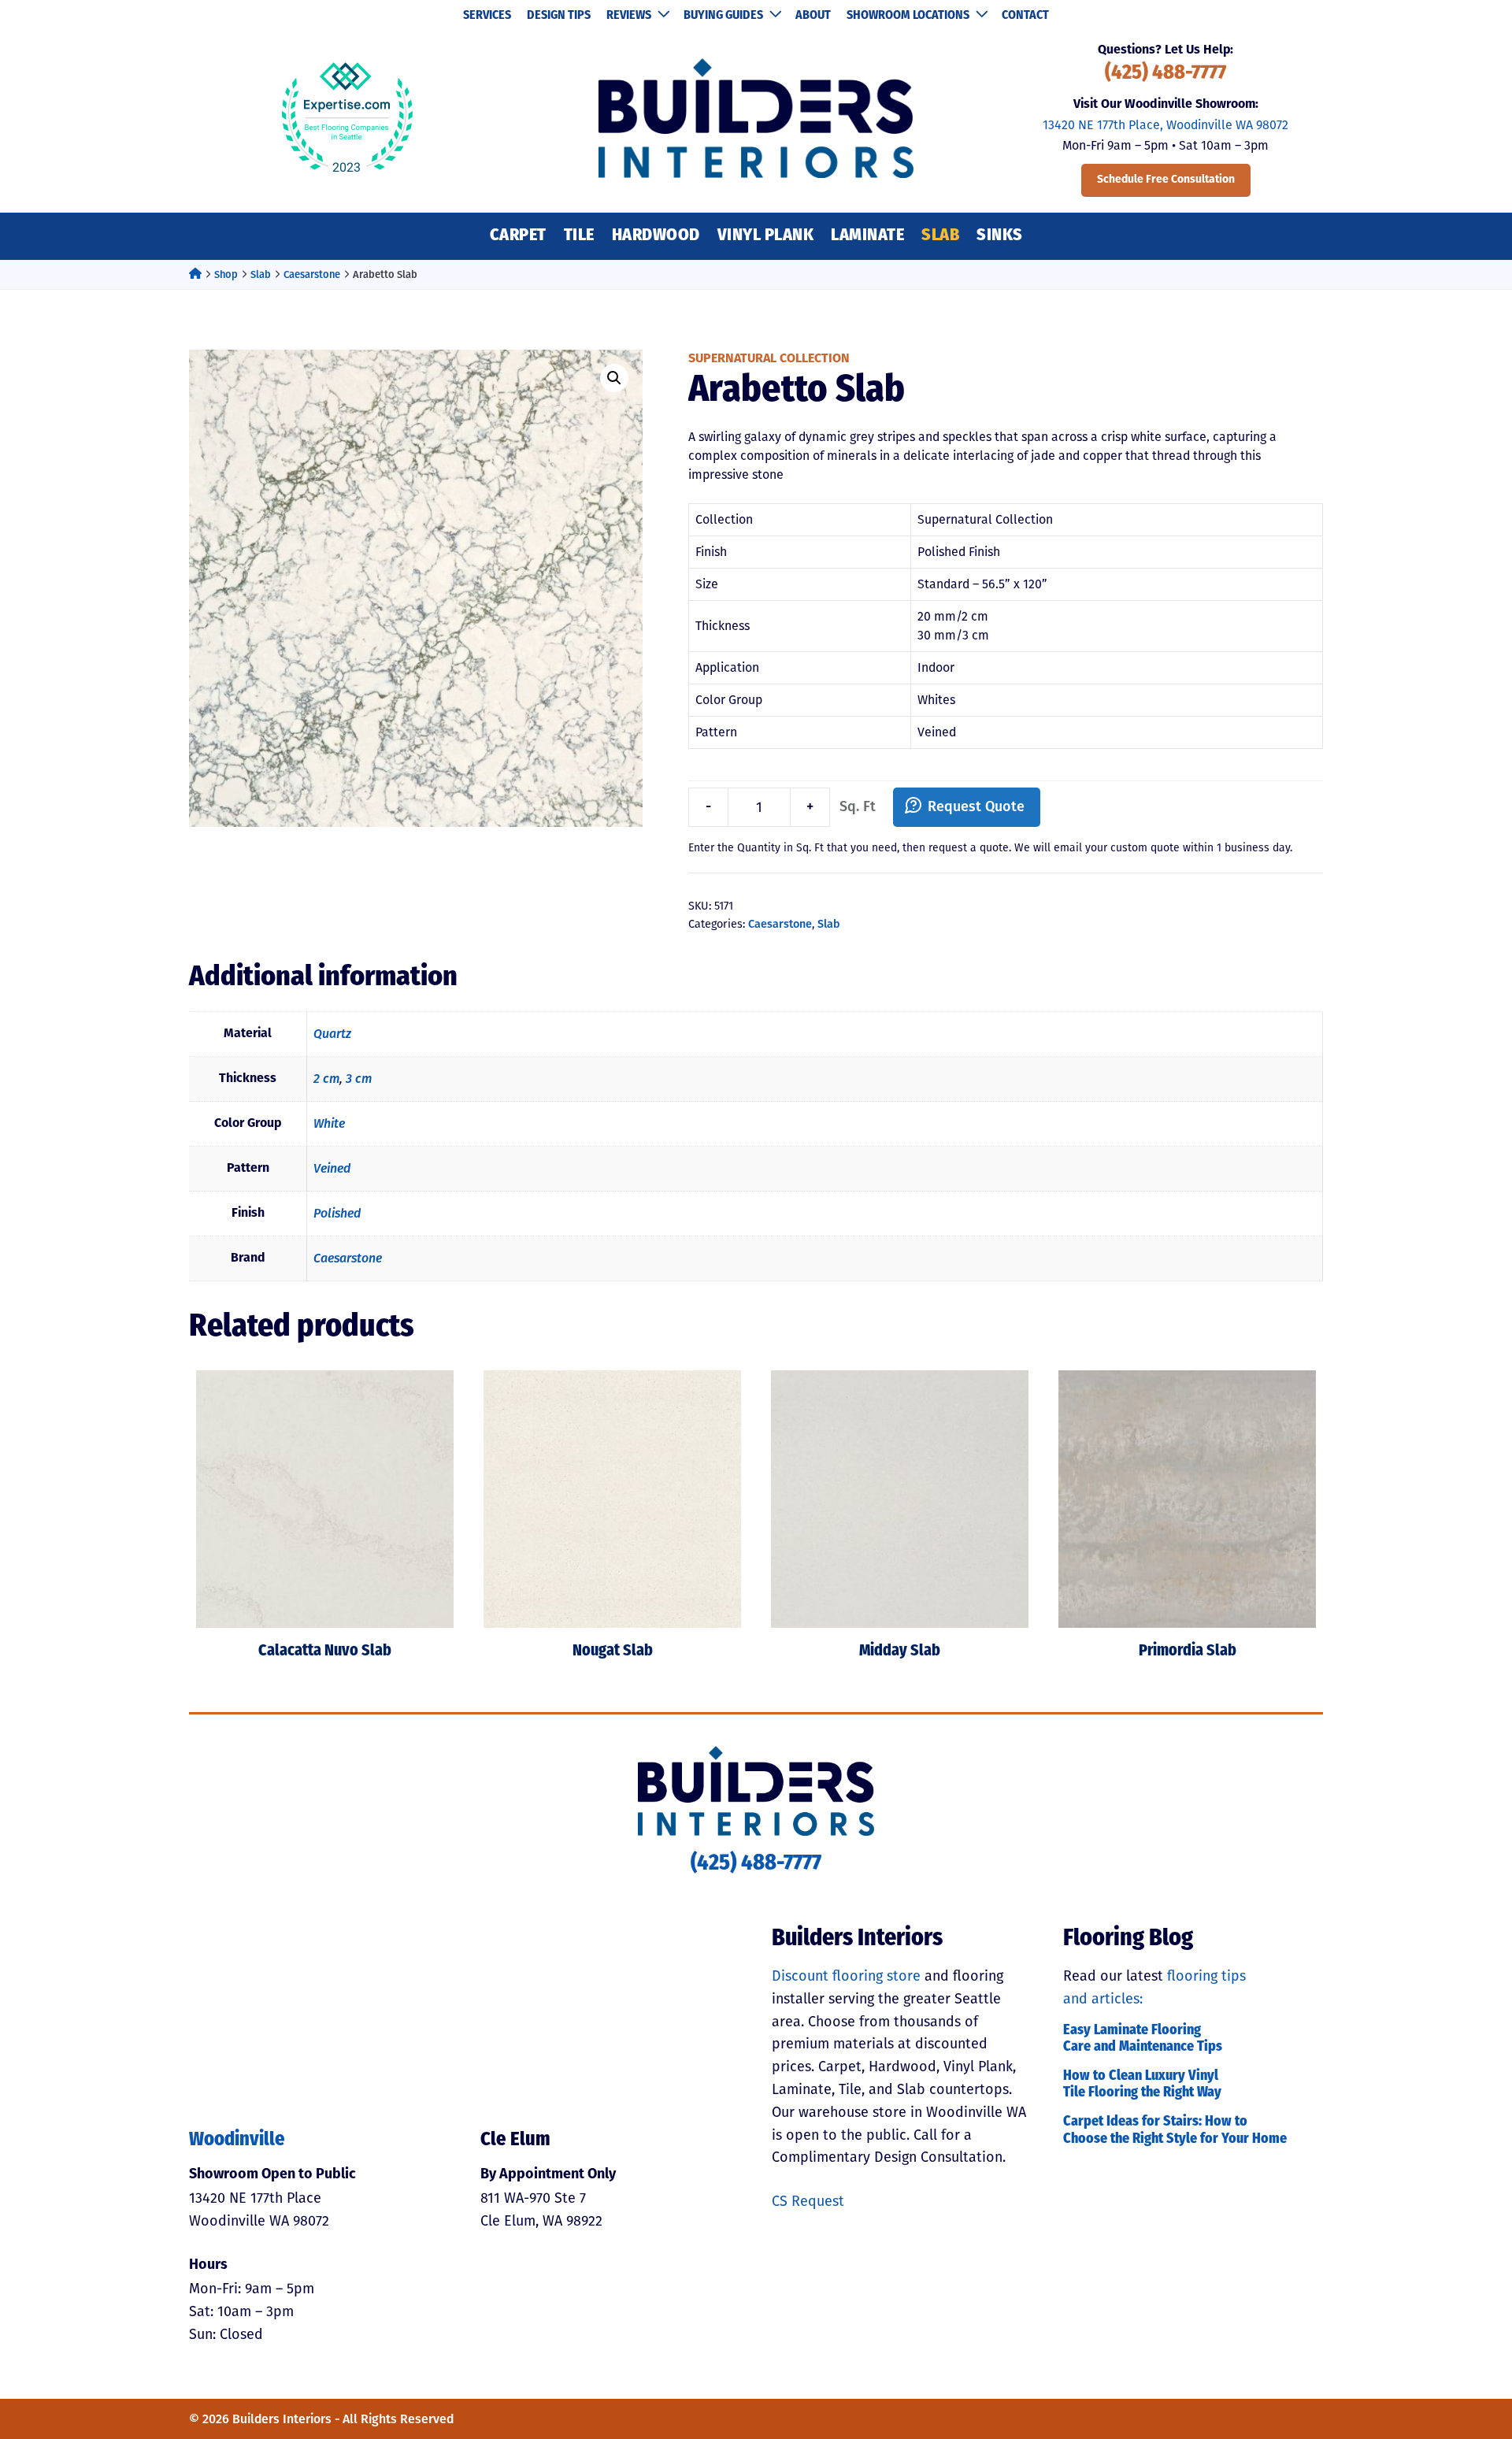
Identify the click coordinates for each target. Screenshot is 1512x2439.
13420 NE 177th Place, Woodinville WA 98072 (1165, 125)
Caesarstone (312, 274)
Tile (579, 236)
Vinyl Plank (766, 236)
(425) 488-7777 (1165, 74)
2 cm (326, 1079)
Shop (226, 274)
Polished (337, 1213)
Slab (940, 236)
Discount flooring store (846, 1976)
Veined (332, 1168)
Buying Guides (723, 16)
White (329, 1123)
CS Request (808, 2201)
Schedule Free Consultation (1166, 180)
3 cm (359, 1079)
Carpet (518, 236)
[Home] (195, 274)
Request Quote (976, 806)
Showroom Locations (908, 16)
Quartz (332, 1034)
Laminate (867, 236)
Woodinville (237, 2141)
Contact (1025, 16)
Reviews (629, 16)
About (813, 16)
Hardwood (656, 236)
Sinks (1000, 236)
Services (487, 16)
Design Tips (559, 16)
